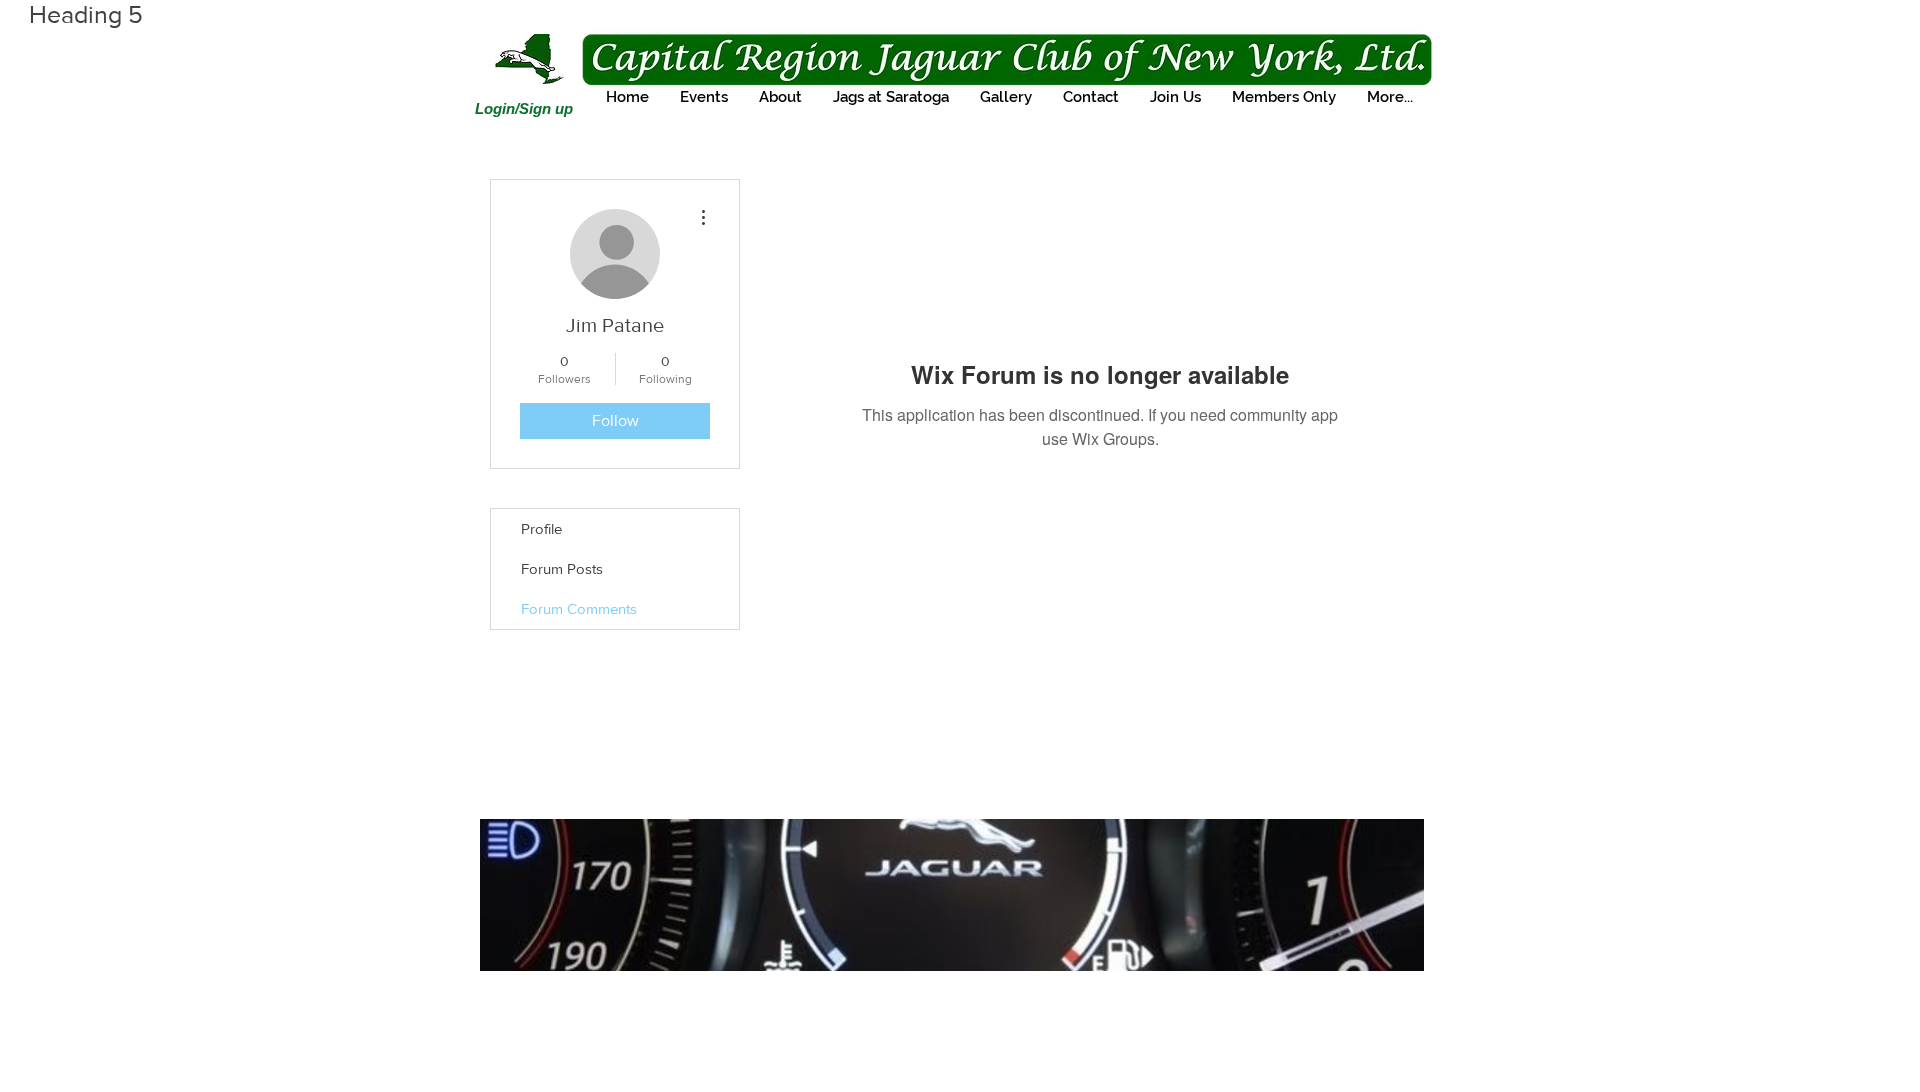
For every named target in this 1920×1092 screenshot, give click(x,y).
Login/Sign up (524, 108)
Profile (541, 528)
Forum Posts (562, 568)
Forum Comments (579, 608)
